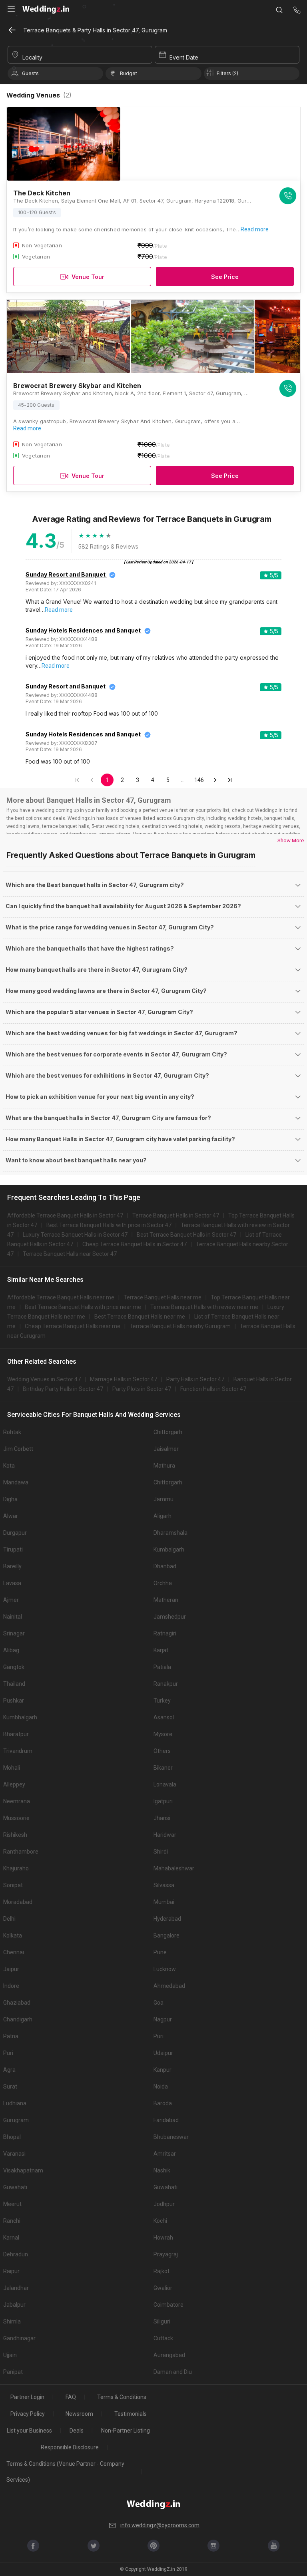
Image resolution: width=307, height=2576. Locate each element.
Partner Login (27, 2397)
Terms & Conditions (122, 2397)
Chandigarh (18, 2019)
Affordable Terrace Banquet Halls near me (61, 1297)
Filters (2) (227, 73)
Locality (32, 57)
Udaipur (163, 2053)
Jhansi (162, 1818)
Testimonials (131, 2414)
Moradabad (18, 1902)
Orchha (163, 1583)
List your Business (29, 2431)
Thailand (14, 1684)
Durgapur (15, 1533)
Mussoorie (16, 1818)
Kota (9, 1466)
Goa (158, 2003)
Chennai (14, 1952)
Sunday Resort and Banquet (66, 574)
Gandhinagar (19, 2338)
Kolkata (13, 1935)
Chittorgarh (168, 1432)
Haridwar (165, 1835)
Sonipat (13, 1885)
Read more (255, 229)
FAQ (71, 2397)
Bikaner (163, 1768)
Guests (30, 73)
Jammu (163, 1499)
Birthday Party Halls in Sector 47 (63, 1389)
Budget (129, 73)
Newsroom (79, 2414)
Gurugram (16, 2120)
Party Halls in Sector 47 (195, 1379)
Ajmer (11, 1600)
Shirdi (161, 1852)
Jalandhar (16, 2288)
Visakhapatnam (23, 2170)
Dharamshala (170, 1533)
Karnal (11, 2238)
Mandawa (16, 1482)
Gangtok (14, 1667)
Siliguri (162, 2321)
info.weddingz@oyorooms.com (160, 2525)
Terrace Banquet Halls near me (162, 1297)
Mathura (164, 1466)
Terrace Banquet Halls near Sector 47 (70, 1254)
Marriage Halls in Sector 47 (124, 1379)
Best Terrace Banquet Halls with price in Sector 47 (109, 1225)
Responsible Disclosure (70, 2447)
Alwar (11, 1516)
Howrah (163, 2238)
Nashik (162, 2170)
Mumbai (164, 1902)
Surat (10, 2087)
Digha (10, 1499)
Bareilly (12, 1566)
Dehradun (16, 2254)
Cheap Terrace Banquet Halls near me (73, 1326)
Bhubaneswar (171, 2137)
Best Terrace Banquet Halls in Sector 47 (186, 1235)
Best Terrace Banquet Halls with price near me (83, 1307)
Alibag (11, 1650)
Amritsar (165, 2154)
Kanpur (162, 2070)
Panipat (13, 2372)
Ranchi (12, 2221)
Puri (158, 2036)
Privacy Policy (28, 2414)
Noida (161, 2087)
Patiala (162, 1667)
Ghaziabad (17, 2003)
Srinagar (14, 1633)
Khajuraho (16, 1868)
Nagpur (163, 2019)
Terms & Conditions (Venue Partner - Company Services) (65, 2472)
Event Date (184, 57)
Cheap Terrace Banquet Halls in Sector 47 (135, 1244)
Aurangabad (169, 2355)
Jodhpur (164, 2204)
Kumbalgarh (169, 1550)
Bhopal (12, 2137)
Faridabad (166, 2120)
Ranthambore (21, 1852)
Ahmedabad (169, 1986)
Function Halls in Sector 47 (213, 1389)
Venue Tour (88, 277)
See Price (225, 277)
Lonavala (165, 1784)
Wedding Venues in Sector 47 (44, 1379)
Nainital (13, 1617)
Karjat (161, 1650)
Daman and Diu (173, 2372)
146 (199, 780)
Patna (11, 2036)
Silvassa (164, 1885)
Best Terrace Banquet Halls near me (140, 1317)
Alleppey (14, 1784)
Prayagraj (166, 2254)
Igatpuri (163, 1801)
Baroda (163, 2103)
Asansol (164, 1717)
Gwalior (163, 2288)
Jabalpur (14, 2305)
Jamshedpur (170, 1617)
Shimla (12, 2321)
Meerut (12, 2204)
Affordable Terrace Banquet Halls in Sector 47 (65, 1215)
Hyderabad (167, 1919)
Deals (77, 2431)
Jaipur (11, 1969)
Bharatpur (16, 1734)
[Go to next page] (215, 780)
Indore (11, 1986)
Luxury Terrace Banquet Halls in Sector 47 (75, 1235)
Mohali (12, 1768)
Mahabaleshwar (174, 1868)
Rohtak (12, 1432)
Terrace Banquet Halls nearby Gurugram (180, 1326)
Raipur (11, 2271)
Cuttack (163, 2338)
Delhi (9, 1919)
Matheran (166, 1600)
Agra (9, 2070)
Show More (291, 840)
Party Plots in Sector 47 (142, 1389)
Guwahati (15, 2187)
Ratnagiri (165, 1633)
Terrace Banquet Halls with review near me (204, 1307)
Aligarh (162, 1516)
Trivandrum (18, 1751)
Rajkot (161, 2271)
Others (162, 1751)
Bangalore (166, 1935)
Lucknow (165, 1969)
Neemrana (17, 1801)
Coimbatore (168, 2305)
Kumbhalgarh (20, 1717)
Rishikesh (15, 1835)
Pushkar (14, 1701)
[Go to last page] (230, 780)
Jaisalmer (166, 1449)
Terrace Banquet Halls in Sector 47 (176, 1215)
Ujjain (10, 2355)
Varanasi (14, 2154)
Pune (160, 1952)
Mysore (163, 1734)
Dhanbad (165, 1566)
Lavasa (12, 1583)
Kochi (160, 2221)
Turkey (162, 1701)
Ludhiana (15, 2103)
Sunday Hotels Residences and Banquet (83, 630)
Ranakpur (166, 1684)
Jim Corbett (18, 1449)
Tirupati (13, 1550)
